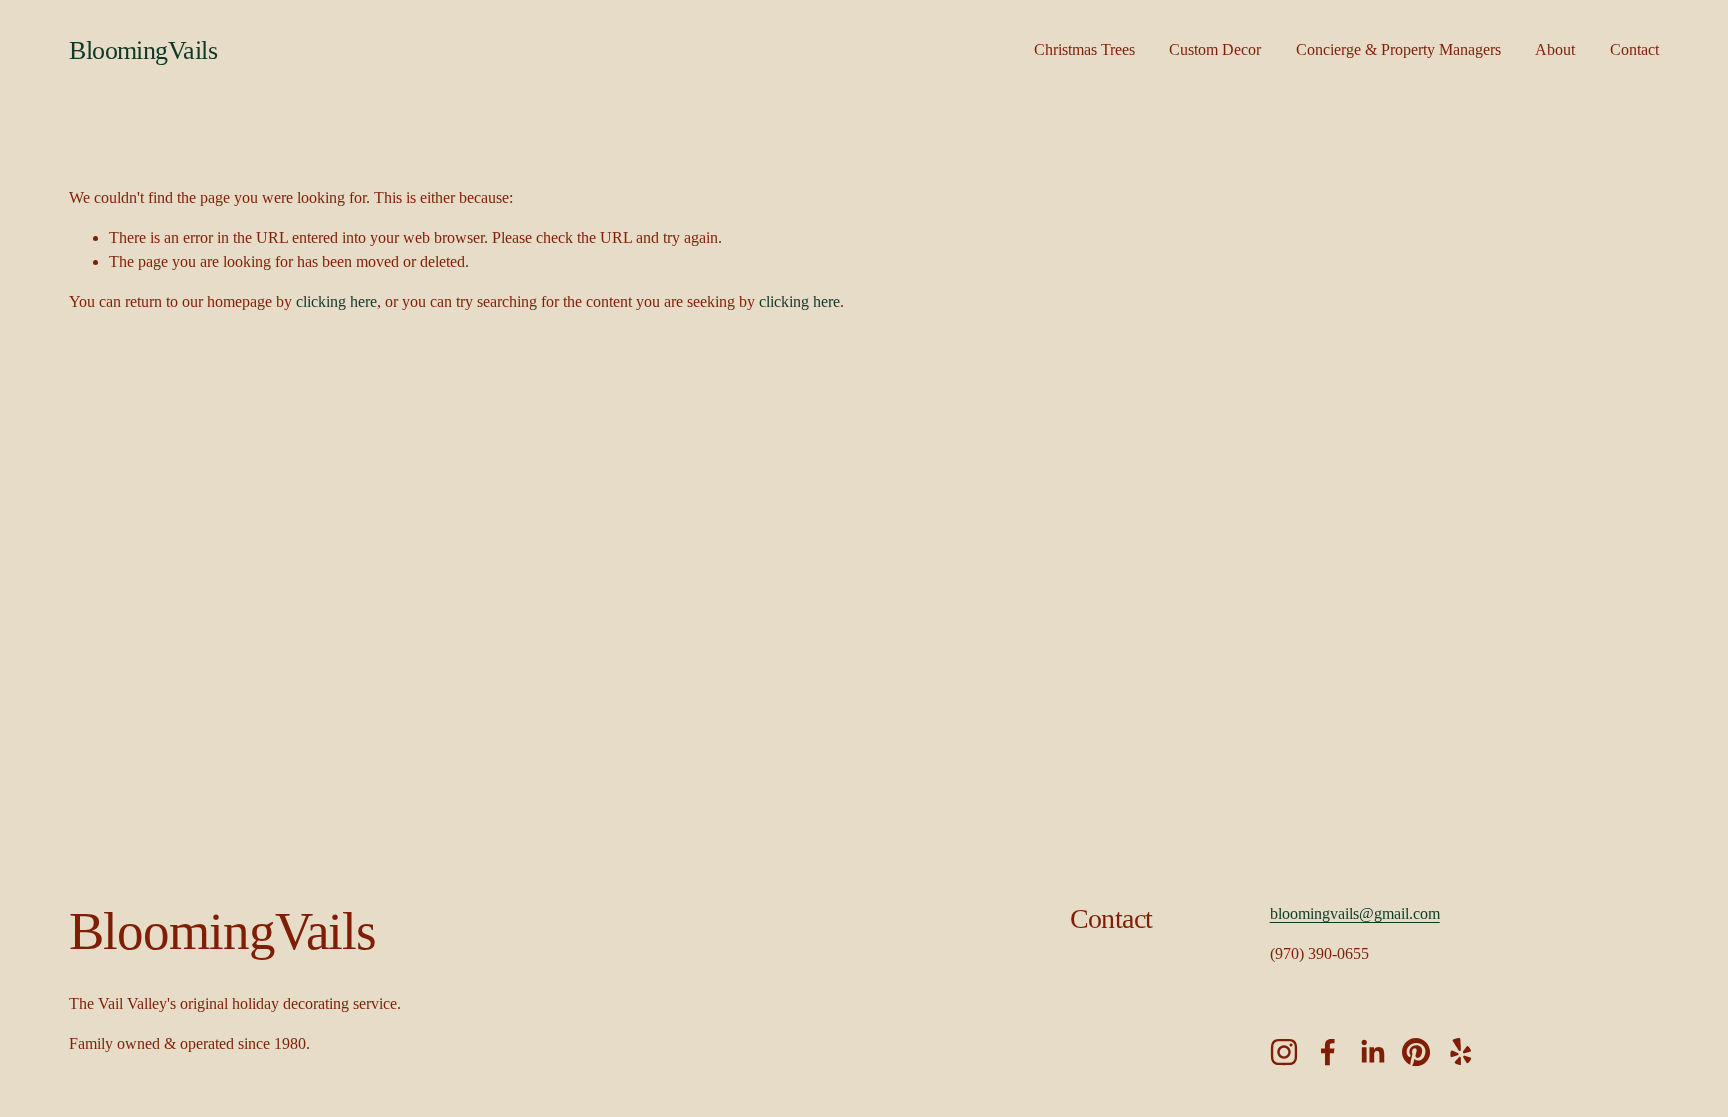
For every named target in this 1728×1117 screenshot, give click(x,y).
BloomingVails (143, 50)
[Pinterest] (1416, 1052)
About (1555, 49)
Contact (1634, 49)
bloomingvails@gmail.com (1355, 913)
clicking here (336, 301)
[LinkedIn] (1372, 1052)
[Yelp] (1460, 1052)
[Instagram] (1284, 1052)
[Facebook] (1328, 1052)
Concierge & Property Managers (1398, 49)
